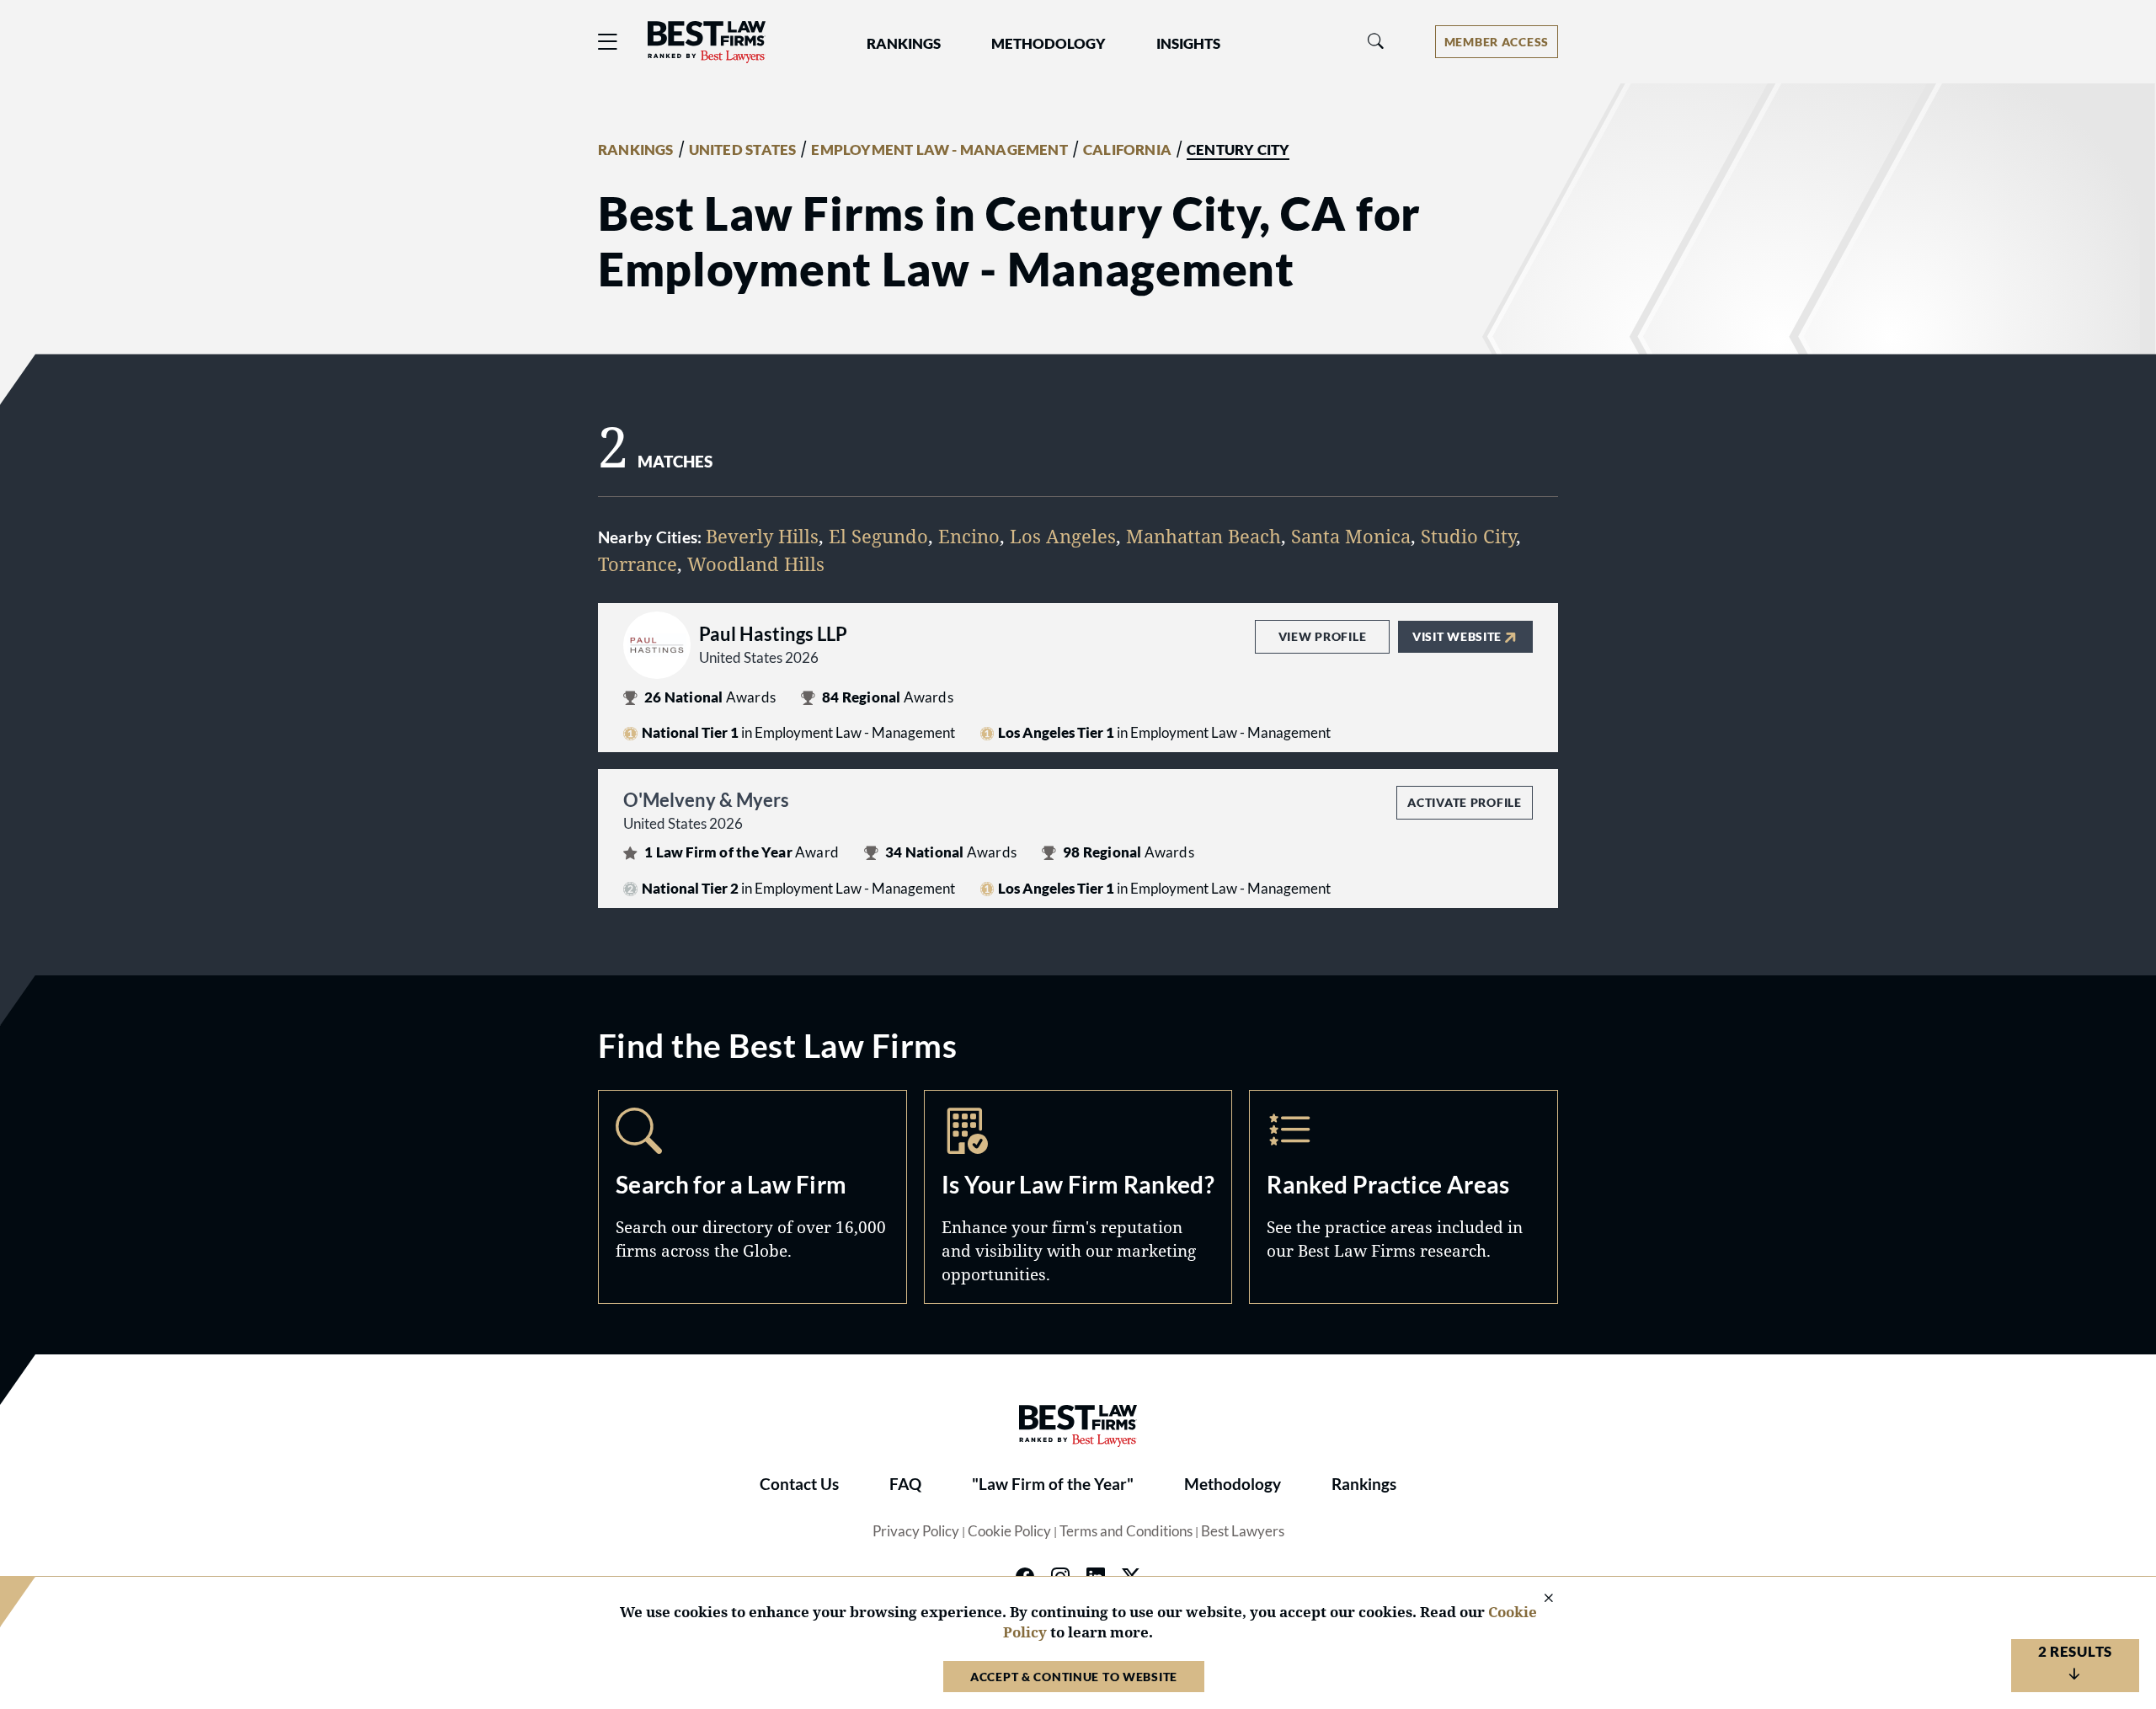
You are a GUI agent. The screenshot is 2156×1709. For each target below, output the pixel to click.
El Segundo (878, 536)
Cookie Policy (1009, 1531)
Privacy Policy (916, 1531)
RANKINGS (636, 150)
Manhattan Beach (1203, 536)
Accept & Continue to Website (1074, 1677)
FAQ (905, 1484)
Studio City (1468, 536)
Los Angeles (1063, 536)
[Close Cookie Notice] (1538, 1599)
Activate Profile (1464, 802)
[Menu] (608, 42)
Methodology (1233, 1484)
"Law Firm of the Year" (1053, 1484)
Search (752, 1197)
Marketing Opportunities (1078, 1197)
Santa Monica (1351, 536)
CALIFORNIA (1127, 150)
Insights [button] (1188, 44)
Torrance (638, 563)
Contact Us (799, 1484)
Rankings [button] (904, 44)
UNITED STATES (743, 150)
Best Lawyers (1243, 1531)
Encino (969, 536)
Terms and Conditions (1126, 1531)
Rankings (1364, 1484)
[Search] (1376, 42)
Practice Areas (1404, 1197)
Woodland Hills (756, 563)
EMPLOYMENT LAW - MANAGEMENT (939, 150)
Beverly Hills (762, 536)
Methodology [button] (1049, 44)
